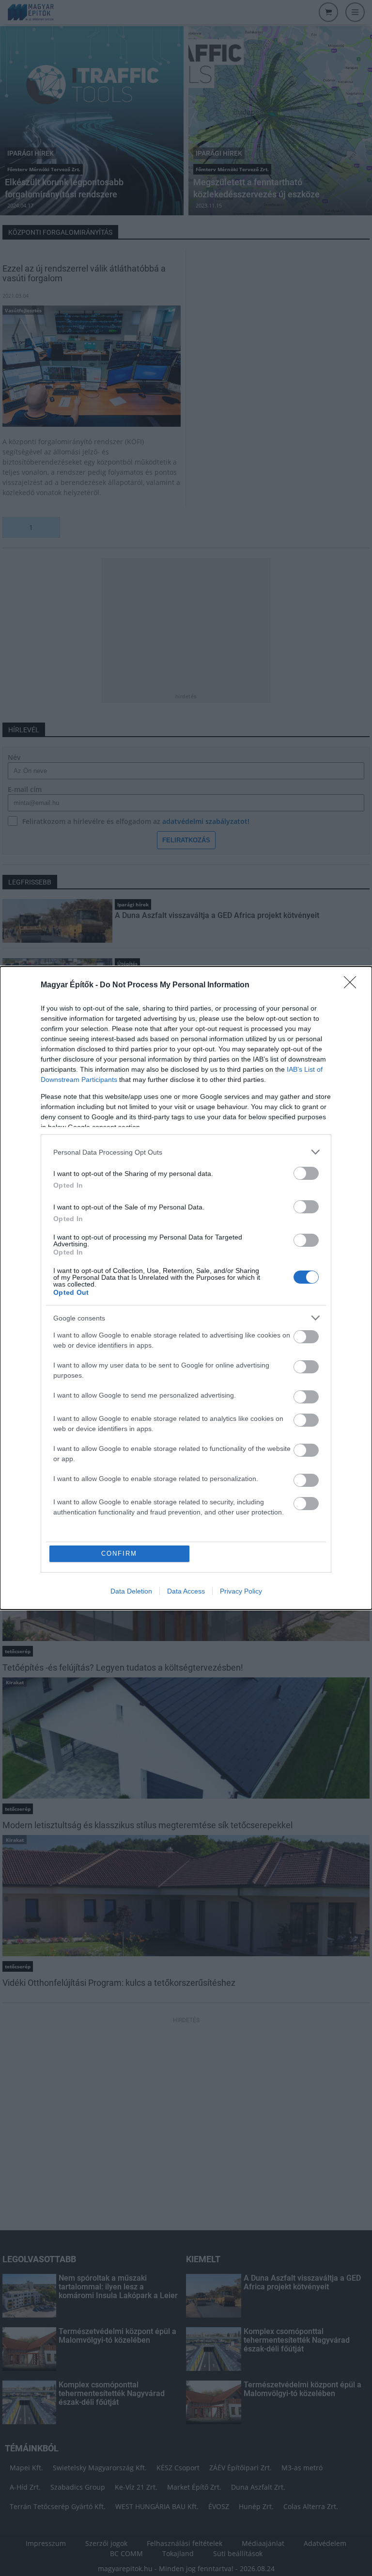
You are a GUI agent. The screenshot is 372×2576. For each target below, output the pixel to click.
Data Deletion (131, 1591)
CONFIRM (119, 1554)
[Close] (353, 985)
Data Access (186, 1591)
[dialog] (186, 1288)
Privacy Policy (241, 1591)
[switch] (306, 1173)
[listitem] (186, 1152)
